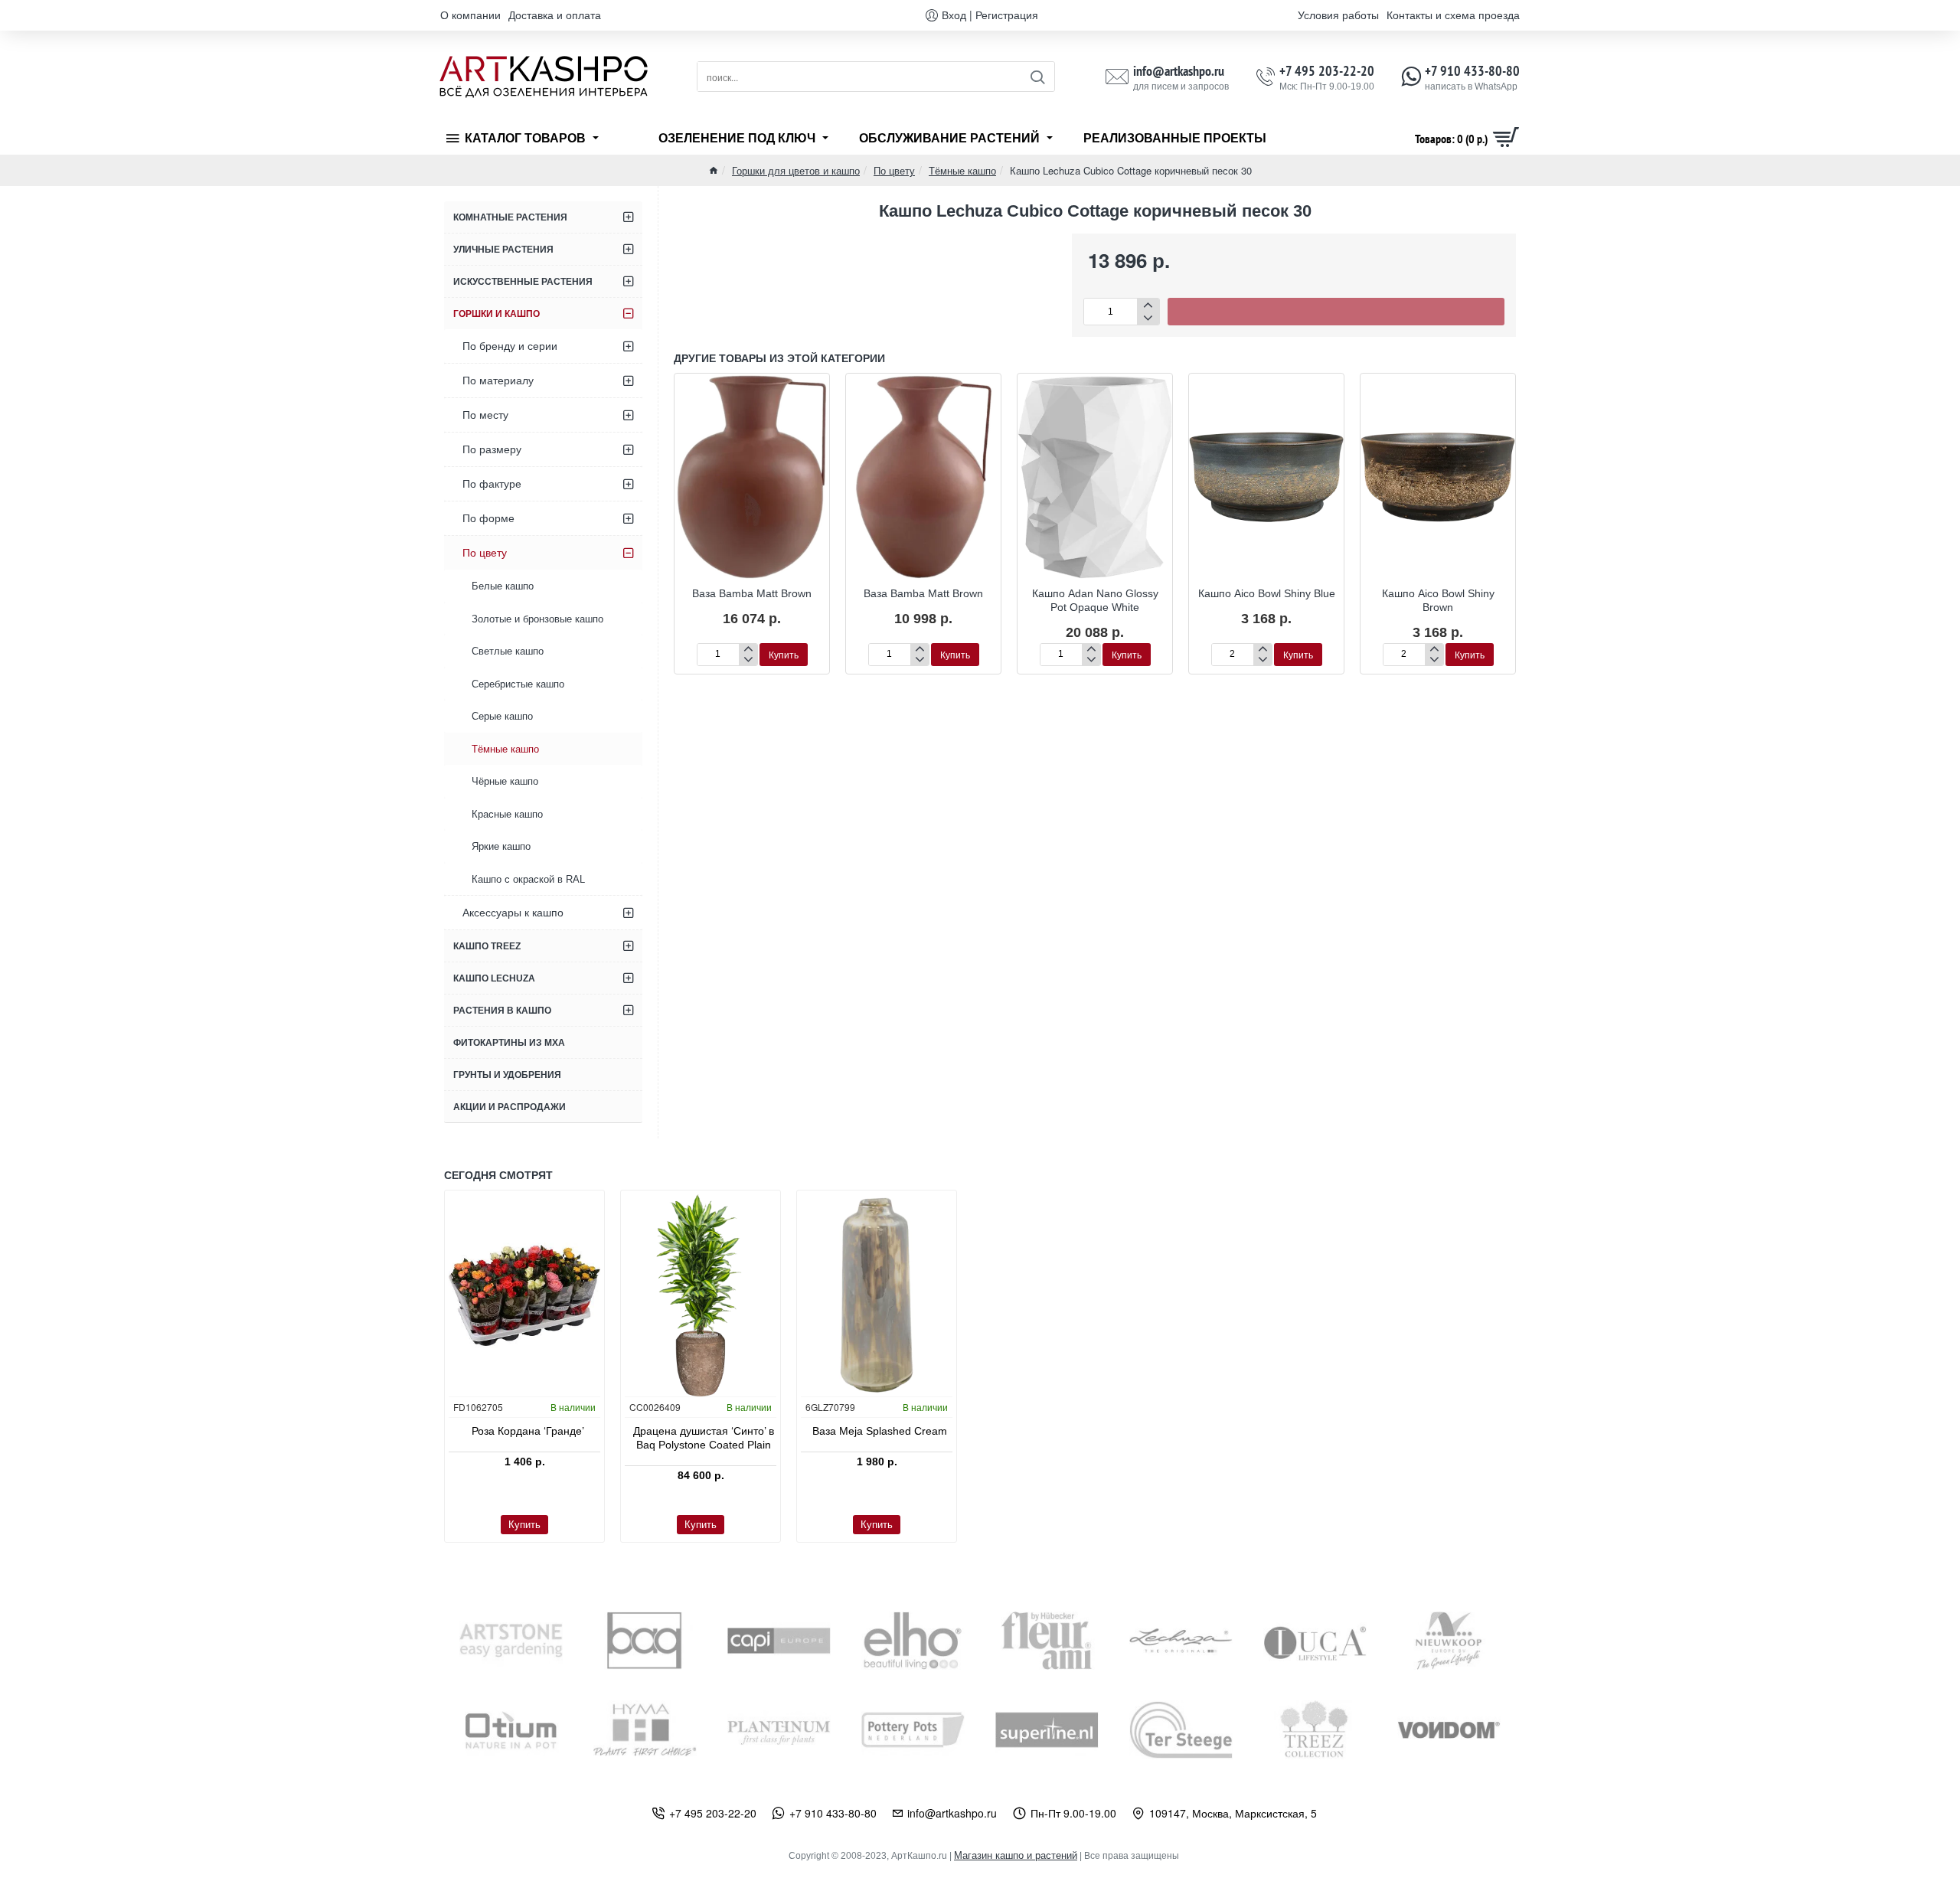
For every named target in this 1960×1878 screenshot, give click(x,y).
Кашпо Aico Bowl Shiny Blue (1267, 593)
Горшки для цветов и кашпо (796, 170)
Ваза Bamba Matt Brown (752, 593)
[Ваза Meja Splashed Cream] (877, 1295)
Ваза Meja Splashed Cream (880, 1431)
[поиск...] (1037, 77)
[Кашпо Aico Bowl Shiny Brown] (1438, 477)
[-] (1148, 318)
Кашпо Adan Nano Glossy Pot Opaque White (1095, 600)
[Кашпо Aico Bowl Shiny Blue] (1266, 477)
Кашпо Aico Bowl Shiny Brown (1438, 600)
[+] (1148, 305)
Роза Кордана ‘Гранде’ (528, 1431)
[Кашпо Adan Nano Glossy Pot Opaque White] (1095, 477)
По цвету (894, 170)
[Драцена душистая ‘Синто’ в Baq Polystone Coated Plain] (701, 1295)
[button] (1336, 312)
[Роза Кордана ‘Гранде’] (524, 1295)
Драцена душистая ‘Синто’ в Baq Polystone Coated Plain (704, 1438)
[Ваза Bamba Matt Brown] (752, 477)
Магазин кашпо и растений (1016, 1855)
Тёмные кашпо (962, 170)
